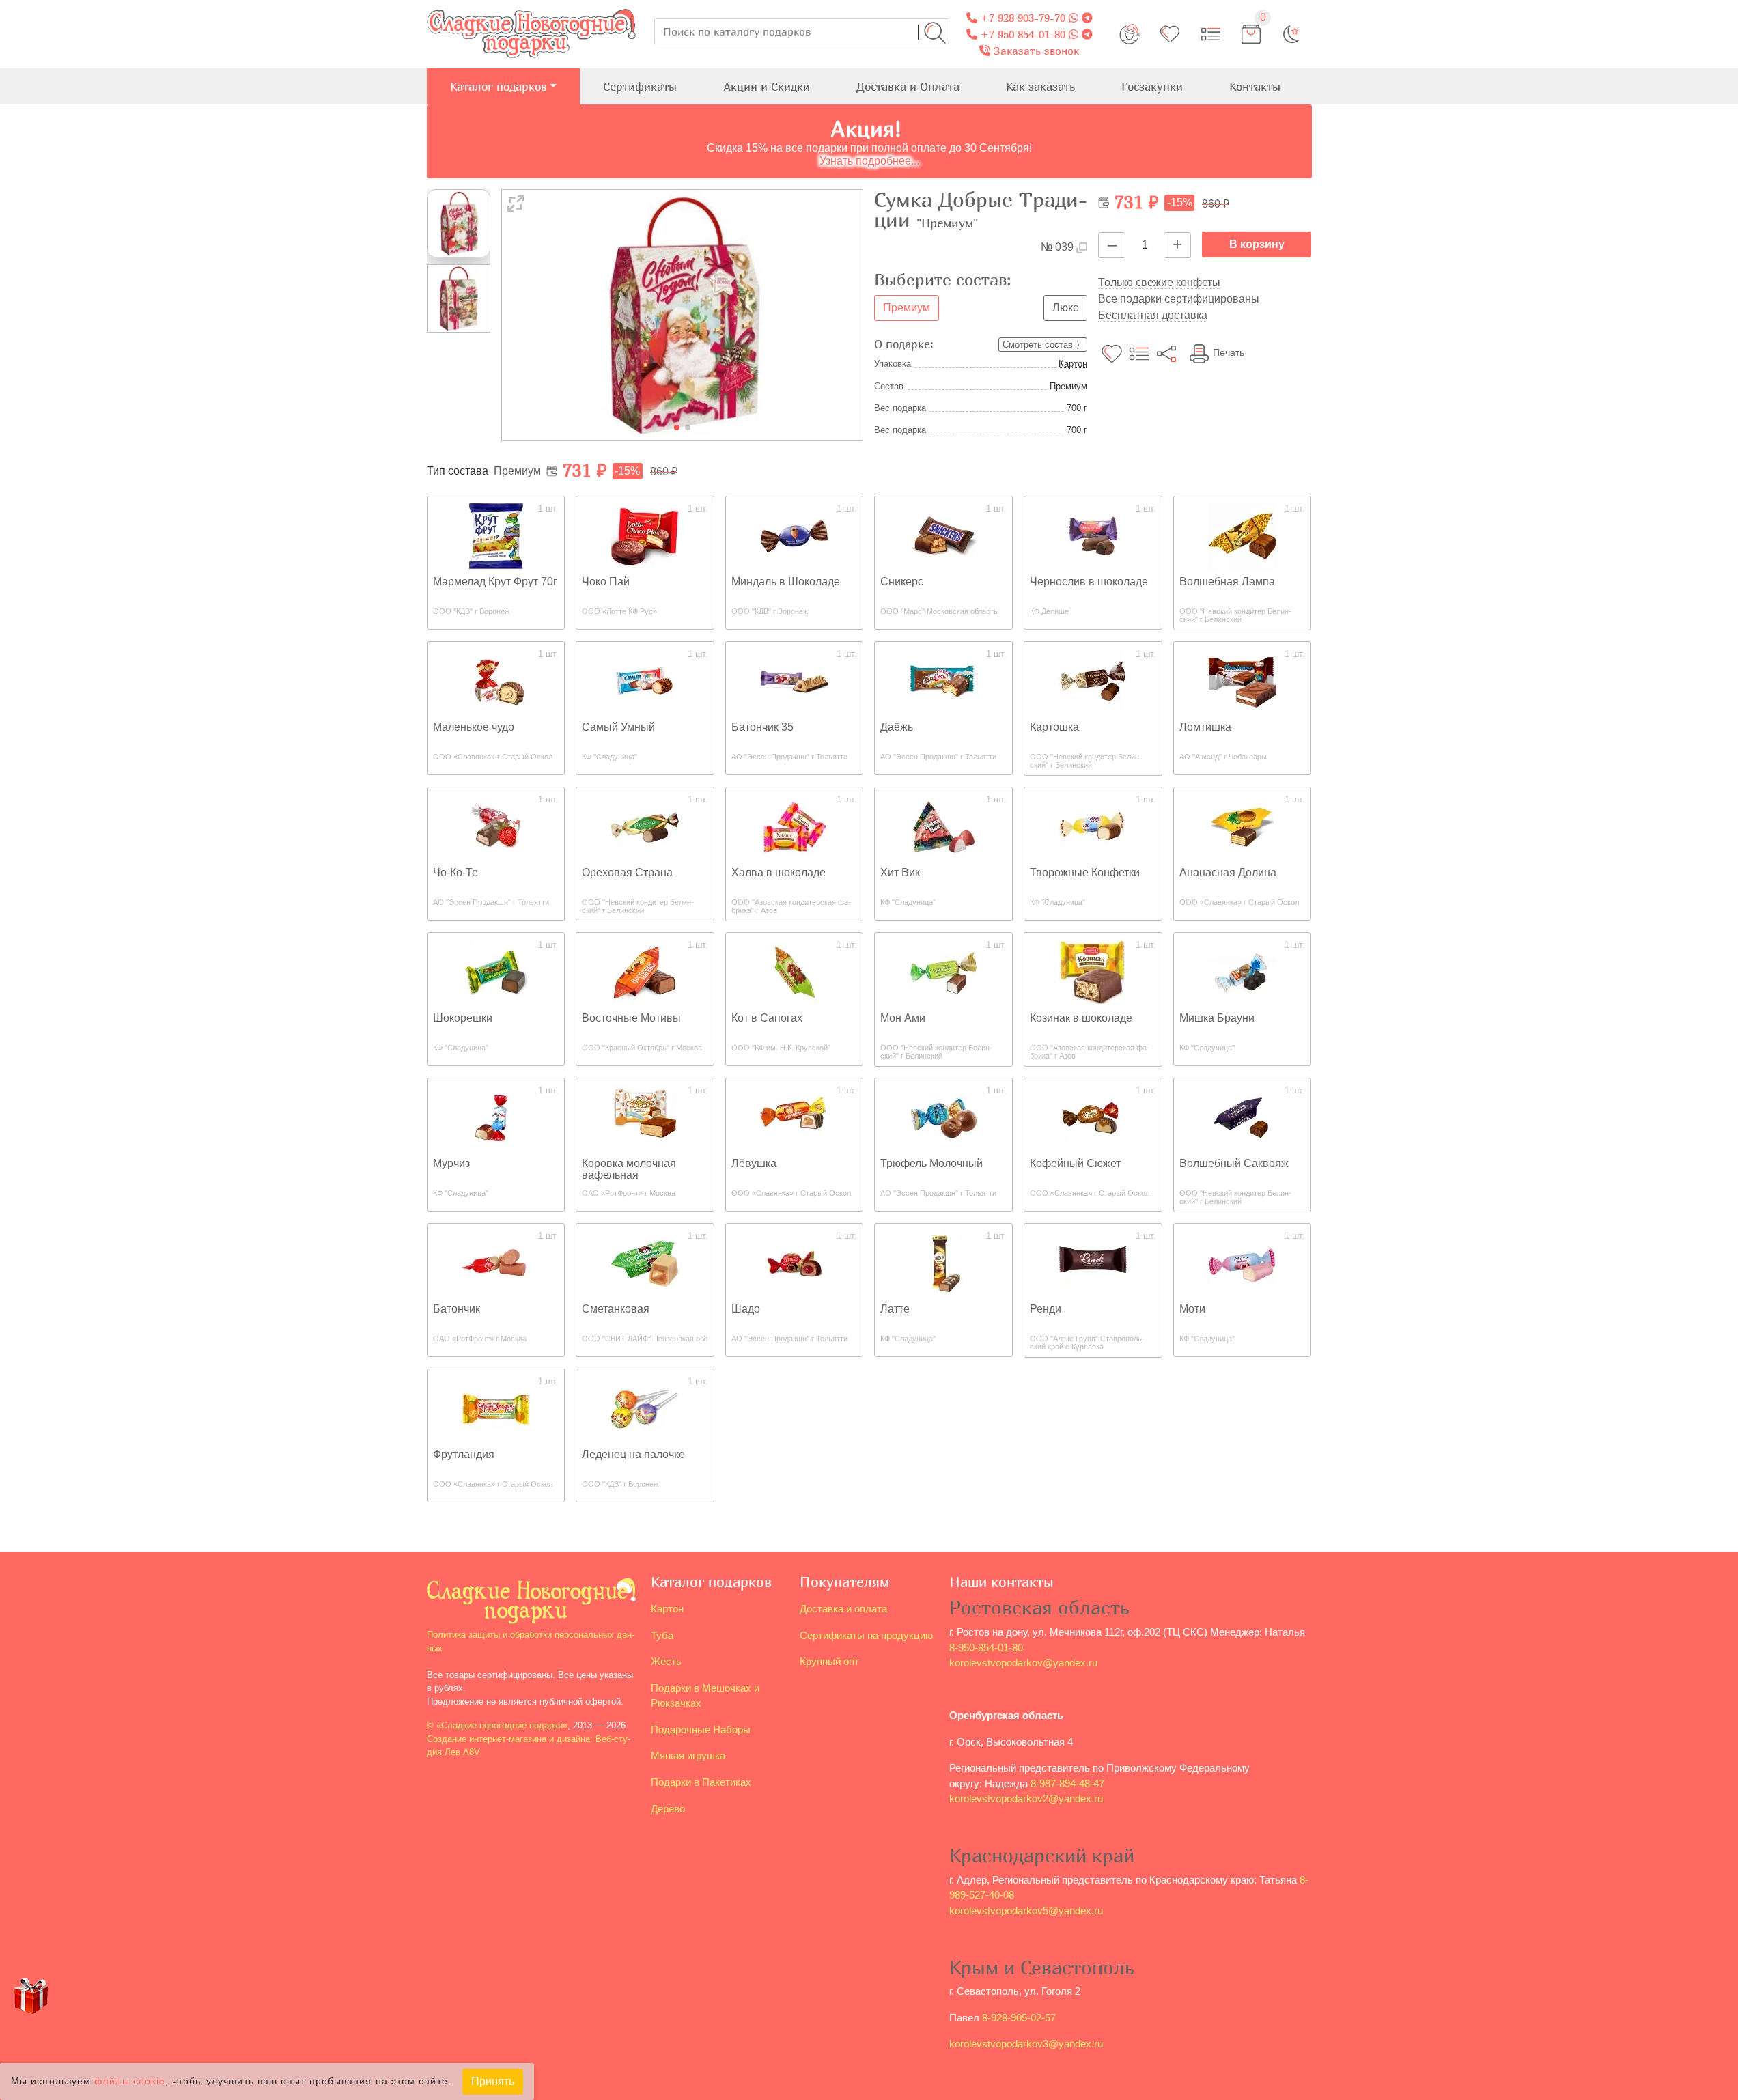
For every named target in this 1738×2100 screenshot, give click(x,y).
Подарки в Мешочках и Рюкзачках (705, 1696)
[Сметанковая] (645, 1262)
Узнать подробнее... (869, 161)
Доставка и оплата (843, 1609)
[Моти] (1242, 1262)
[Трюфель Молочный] (944, 1117)
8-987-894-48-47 (1067, 1783)
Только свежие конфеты (1159, 282)
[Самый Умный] (645, 681)
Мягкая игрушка (688, 1755)
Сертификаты (640, 86)
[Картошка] (1093, 681)
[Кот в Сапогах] (794, 971)
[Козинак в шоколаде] (1093, 971)
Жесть (666, 1661)
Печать (1229, 352)
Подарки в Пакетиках (701, 1782)
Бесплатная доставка (1153, 315)
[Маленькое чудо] (496, 681)
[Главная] (531, 8)
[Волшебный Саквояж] (1242, 1117)
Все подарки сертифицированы (1179, 299)
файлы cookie (130, 2082)
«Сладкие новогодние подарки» (502, 1725)
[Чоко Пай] (645, 535)
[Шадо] (794, 1262)
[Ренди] (1093, 1262)
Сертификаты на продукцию (866, 1635)
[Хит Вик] (944, 826)
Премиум (907, 308)
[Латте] (944, 1262)
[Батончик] (496, 1262)
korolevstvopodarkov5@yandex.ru (1026, 1910)
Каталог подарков (499, 86)
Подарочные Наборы (701, 1730)
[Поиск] (935, 33)
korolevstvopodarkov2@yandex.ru (1026, 1798)
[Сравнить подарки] (1211, 34)
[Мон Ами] (944, 971)
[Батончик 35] (794, 681)
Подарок (31, 2022)
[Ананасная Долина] (1242, 826)
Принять (493, 2081)
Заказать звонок (1035, 51)
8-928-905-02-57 (1019, 2018)
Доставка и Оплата (908, 86)
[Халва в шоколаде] (794, 826)
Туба (662, 1635)
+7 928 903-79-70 (1021, 18)
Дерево (668, 1809)
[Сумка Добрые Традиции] (683, 314)
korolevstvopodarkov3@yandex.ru (1026, 2044)
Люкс (1065, 308)
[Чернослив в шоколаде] (1093, 535)
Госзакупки (1152, 86)
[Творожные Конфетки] (1093, 826)
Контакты (1255, 86)
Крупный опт (829, 1661)
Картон (1073, 364)
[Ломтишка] (1242, 681)
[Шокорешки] (496, 971)
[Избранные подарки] (1170, 34)
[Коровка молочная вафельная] (645, 1117)
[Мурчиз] (496, 1117)
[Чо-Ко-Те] (496, 826)
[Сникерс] (944, 535)
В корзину (1257, 244)
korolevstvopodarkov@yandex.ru (1023, 1663)
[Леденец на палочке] (645, 1408)
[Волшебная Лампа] (1242, 535)
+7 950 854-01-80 (1021, 34)
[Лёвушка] (794, 1117)
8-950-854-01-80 (986, 1648)
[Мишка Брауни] (1242, 971)
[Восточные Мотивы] (645, 971)
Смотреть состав (1038, 345)
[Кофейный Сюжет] (1093, 1117)
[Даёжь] (944, 681)
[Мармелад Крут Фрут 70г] (496, 535)
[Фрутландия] (496, 1408)
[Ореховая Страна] (645, 826)
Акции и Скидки (767, 86)
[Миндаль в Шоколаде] (794, 535)
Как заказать (1040, 86)
